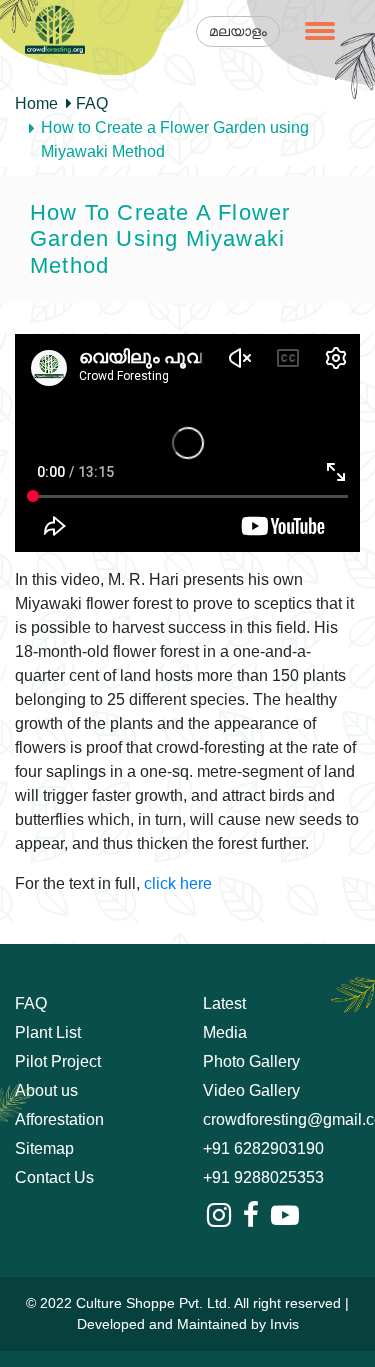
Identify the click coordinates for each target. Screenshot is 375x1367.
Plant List (48, 1032)
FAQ (90, 103)
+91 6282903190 (263, 1148)
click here (178, 883)
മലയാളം (238, 31)
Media (225, 1032)
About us (46, 1090)
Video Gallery (251, 1090)
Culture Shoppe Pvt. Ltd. (153, 1303)
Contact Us (54, 1177)
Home (36, 103)
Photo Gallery (251, 1061)
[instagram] (219, 1215)
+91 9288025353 (263, 1177)
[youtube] (285, 1215)
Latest (224, 1003)
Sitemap (44, 1148)
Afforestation (59, 1119)
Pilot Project (58, 1061)
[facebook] (251, 1215)
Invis (284, 1324)
